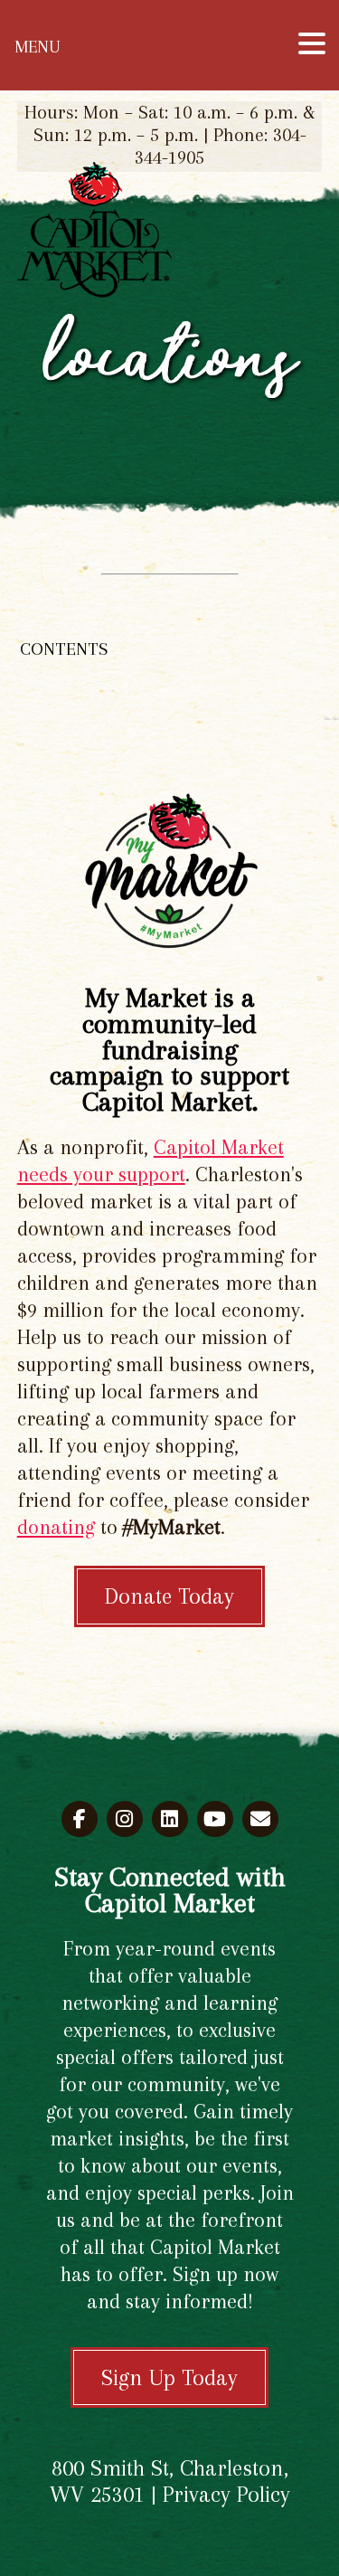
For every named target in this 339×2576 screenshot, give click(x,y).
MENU (37, 47)
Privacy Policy (226, 2494)
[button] (312, 43)
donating (56, 1527)
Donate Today (169, 1596)
